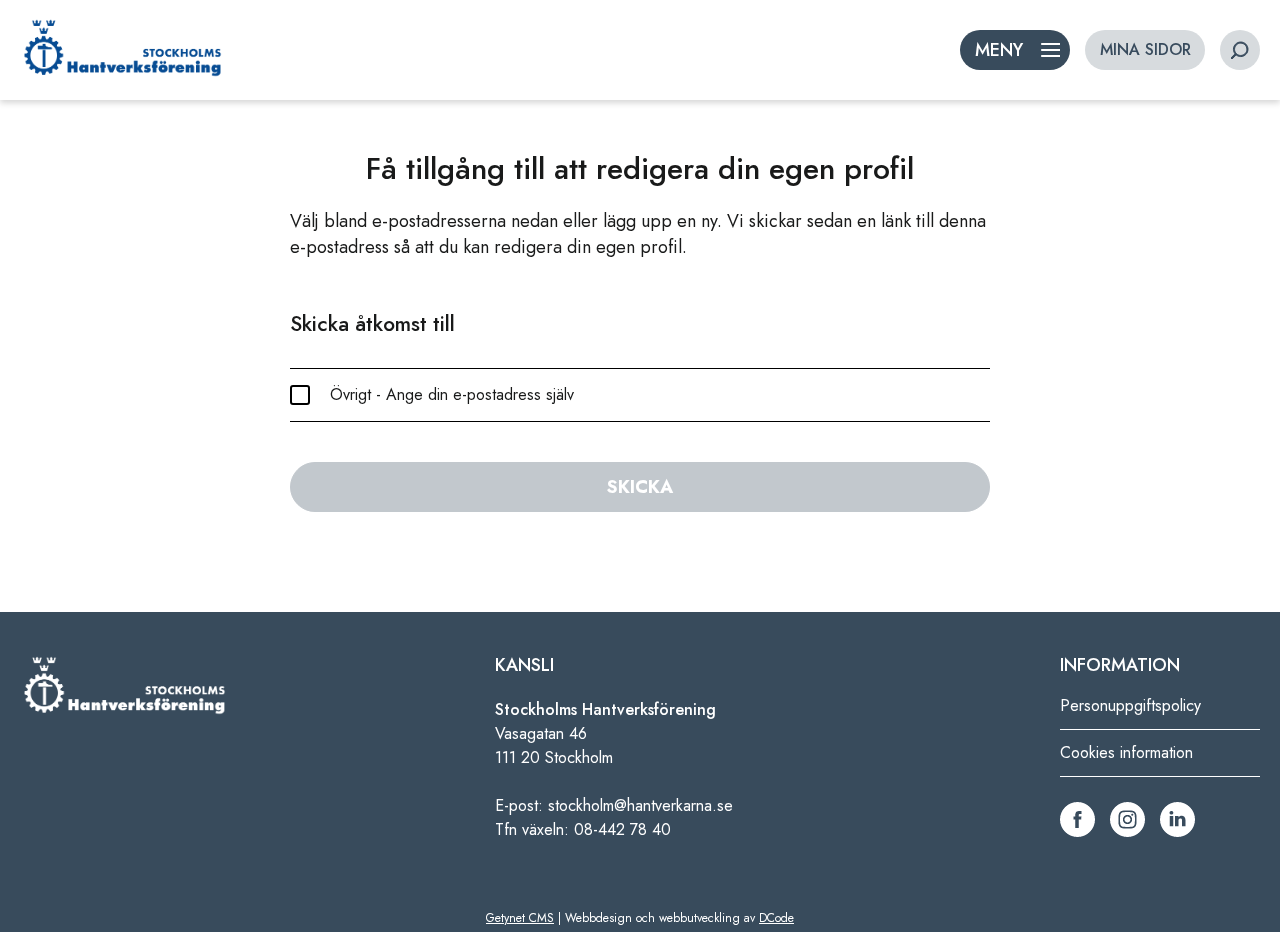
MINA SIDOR (1145, 49)
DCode (776, 918)
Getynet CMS (520, 918)
